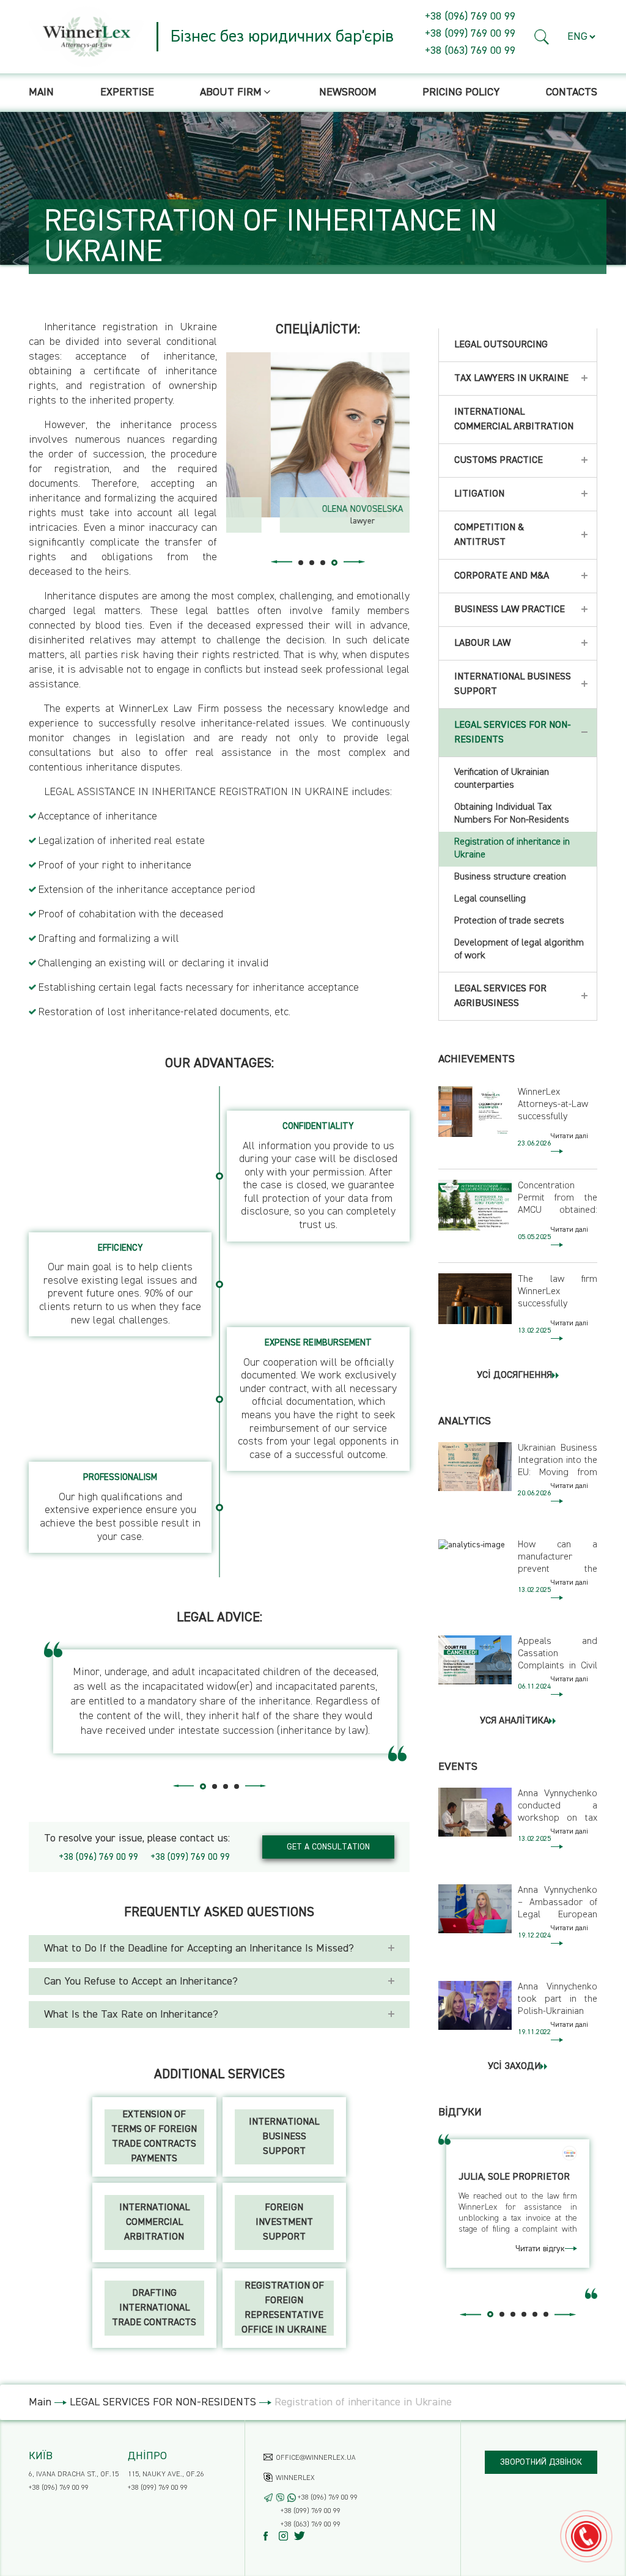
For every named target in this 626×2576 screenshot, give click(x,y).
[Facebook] (271, 2536)
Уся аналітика (514, 1721)
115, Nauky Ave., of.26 (166, 2474)
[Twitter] (302, 2536)
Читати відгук (540, 2249)
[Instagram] (286, 2536)
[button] (542, 37)
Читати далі (569, 1136)
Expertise (127, 92)
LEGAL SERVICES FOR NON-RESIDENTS (163, 2402)
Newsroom (348, 92)
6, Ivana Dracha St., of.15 (74, 2474)
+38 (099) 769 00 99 (470, 34)
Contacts (572, 92)
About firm (231, 92)
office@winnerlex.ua (316, 2458)
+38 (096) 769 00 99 (470, 17)
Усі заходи (514, 2067)
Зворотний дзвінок (541, 2462)
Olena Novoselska (318, 509)
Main (41, 92)
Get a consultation (328, 1847)
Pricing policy (461, 92)
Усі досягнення (514, 1375)
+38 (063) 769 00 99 (470, 51)
